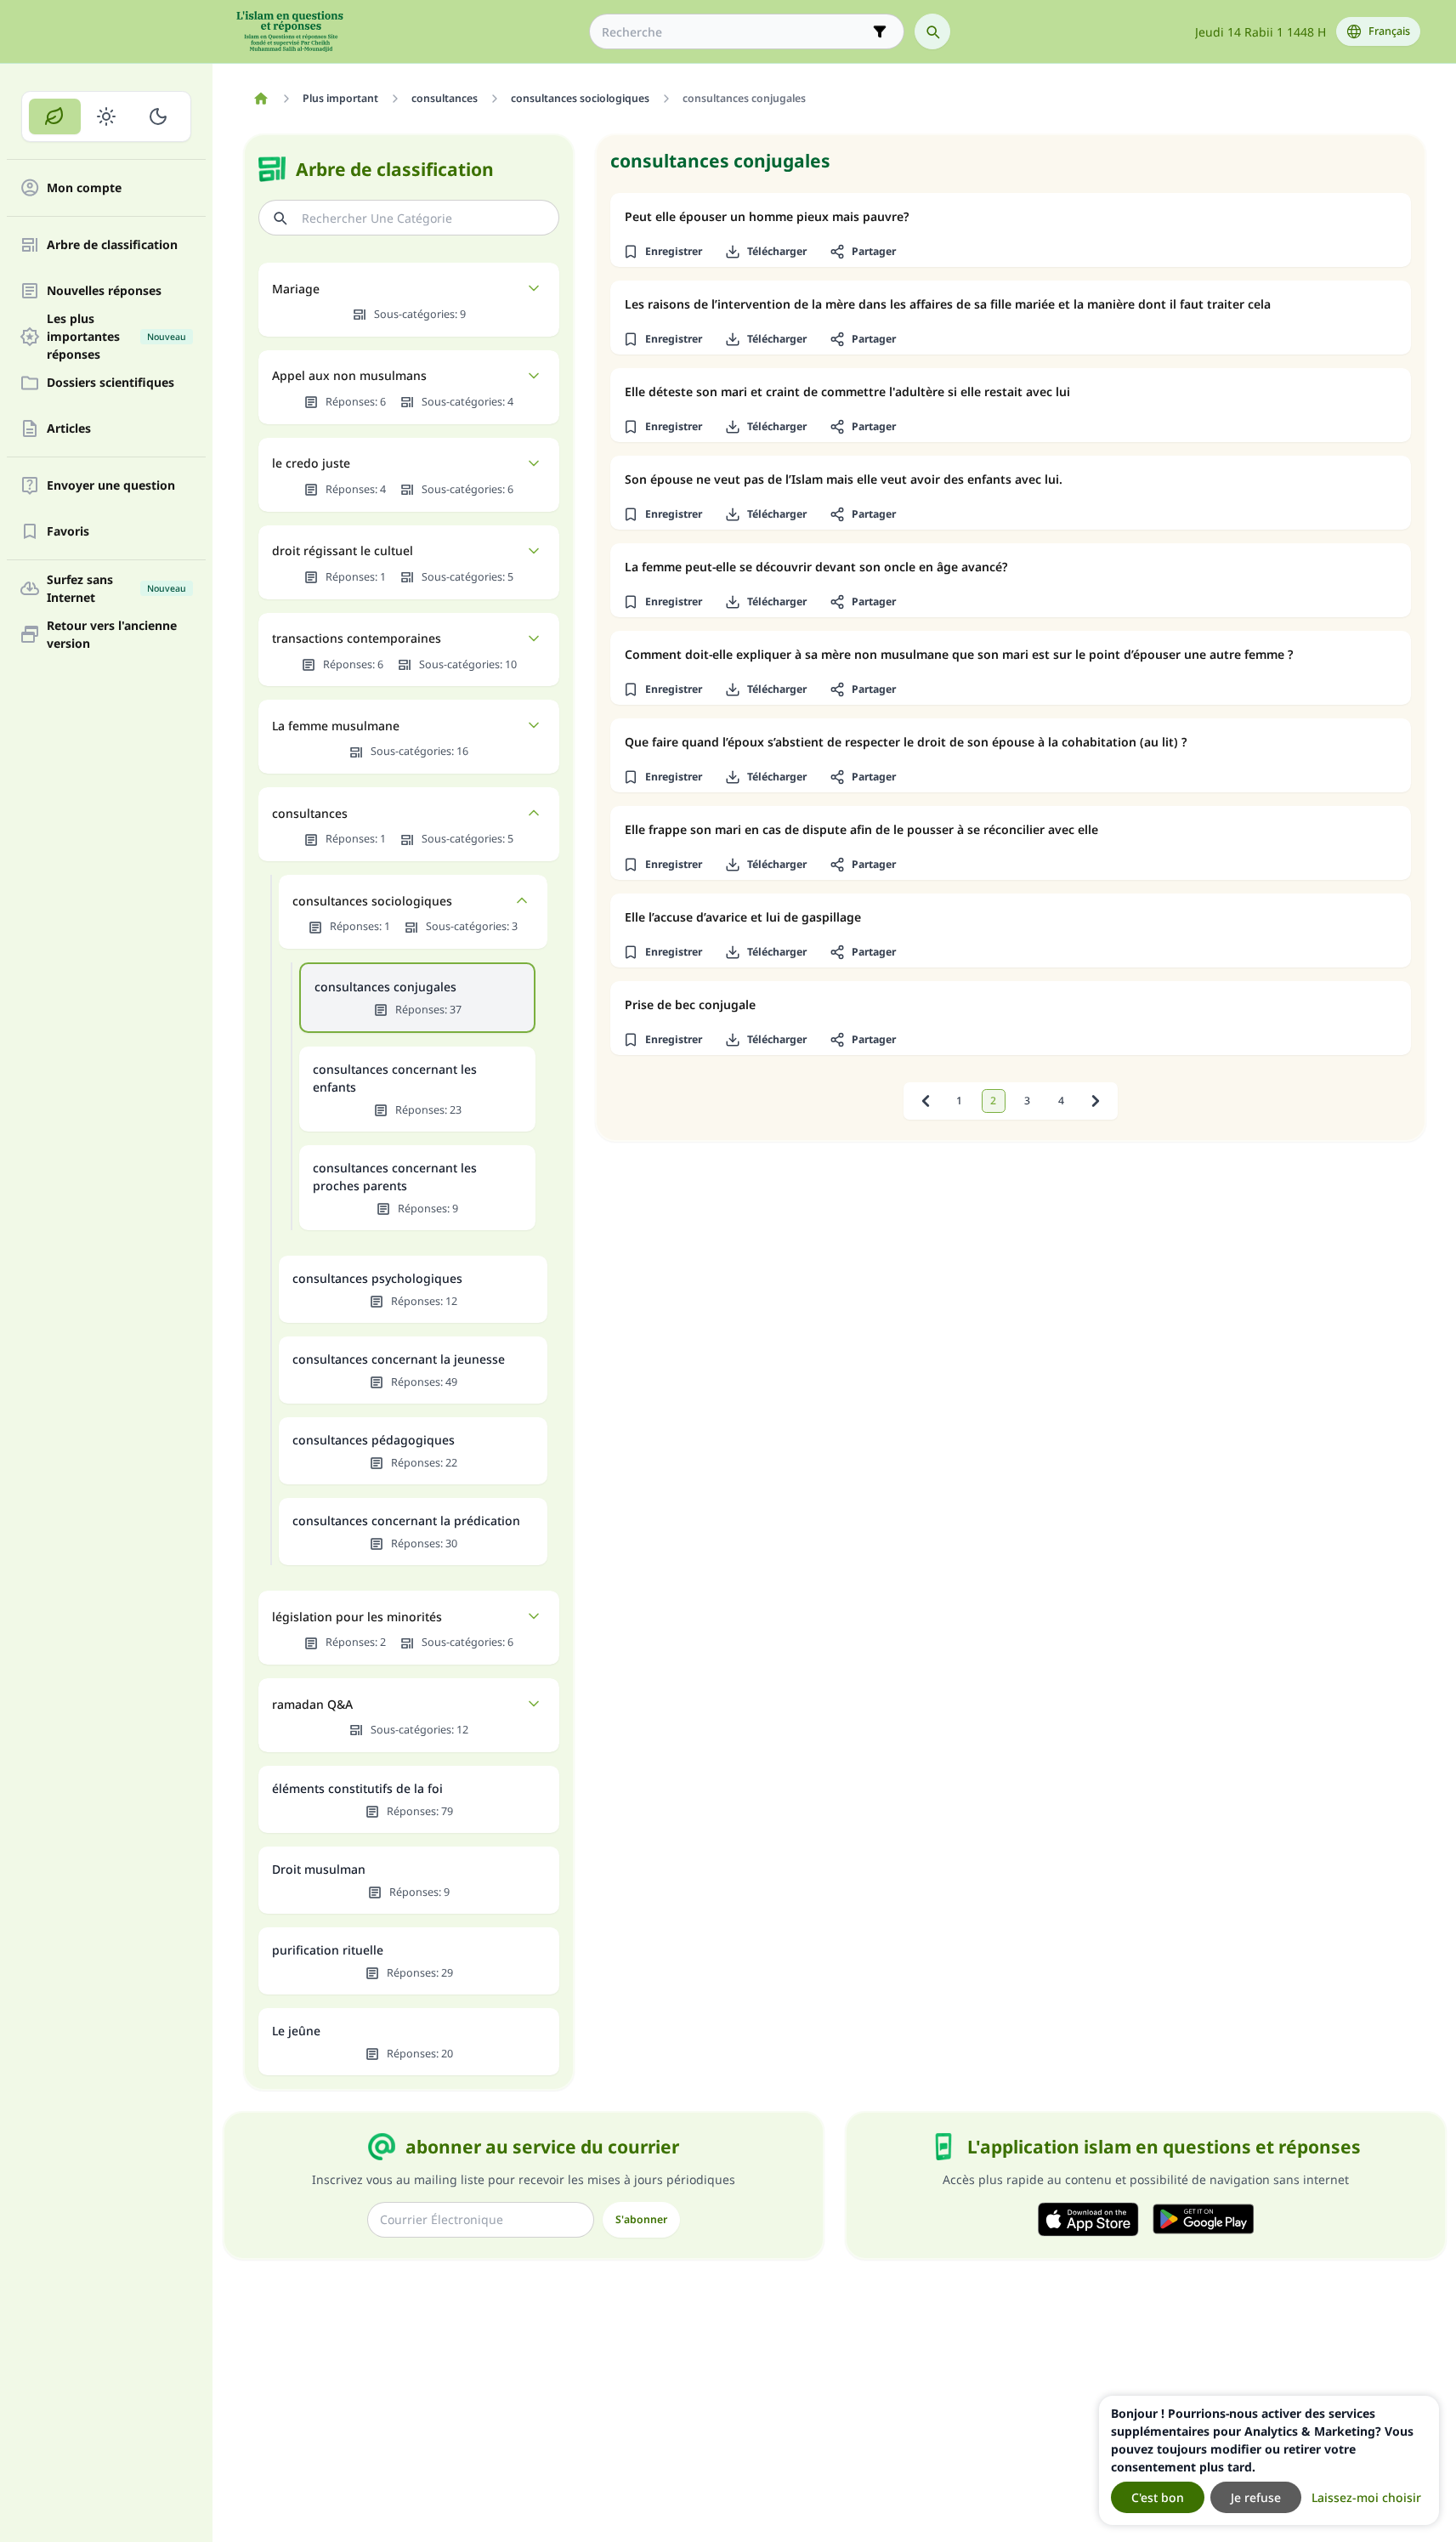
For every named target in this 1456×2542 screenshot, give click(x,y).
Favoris (68, 532)
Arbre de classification (112, 245)
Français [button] (1389, 31)
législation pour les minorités (357, 1617)
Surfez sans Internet (116, 588)
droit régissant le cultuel (343, 550)
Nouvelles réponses (104, 291)
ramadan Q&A (312, 1704)
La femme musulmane (336, 726)
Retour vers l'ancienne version (112, 634)
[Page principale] (261, 99)
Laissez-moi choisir (1366, 2497)
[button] (663, 252)
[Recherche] (932, 31)
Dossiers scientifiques (110, 383)
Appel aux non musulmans (349, 375)
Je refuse (1256, 2497)
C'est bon (1158, 2497)
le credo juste (311, 463)
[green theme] (55, 116)
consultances (310, 813)
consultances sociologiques (372, 901)
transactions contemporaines (357, 638)
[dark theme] (158, 116)
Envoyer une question (111, 486)
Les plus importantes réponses (116, 337)
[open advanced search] (880, 31)
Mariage (296, 289)
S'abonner (641, 2219)
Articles (69, 429)
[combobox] (735, 32)
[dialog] (1269, 2460)
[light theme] (107, 116)
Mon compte (84, 188)
